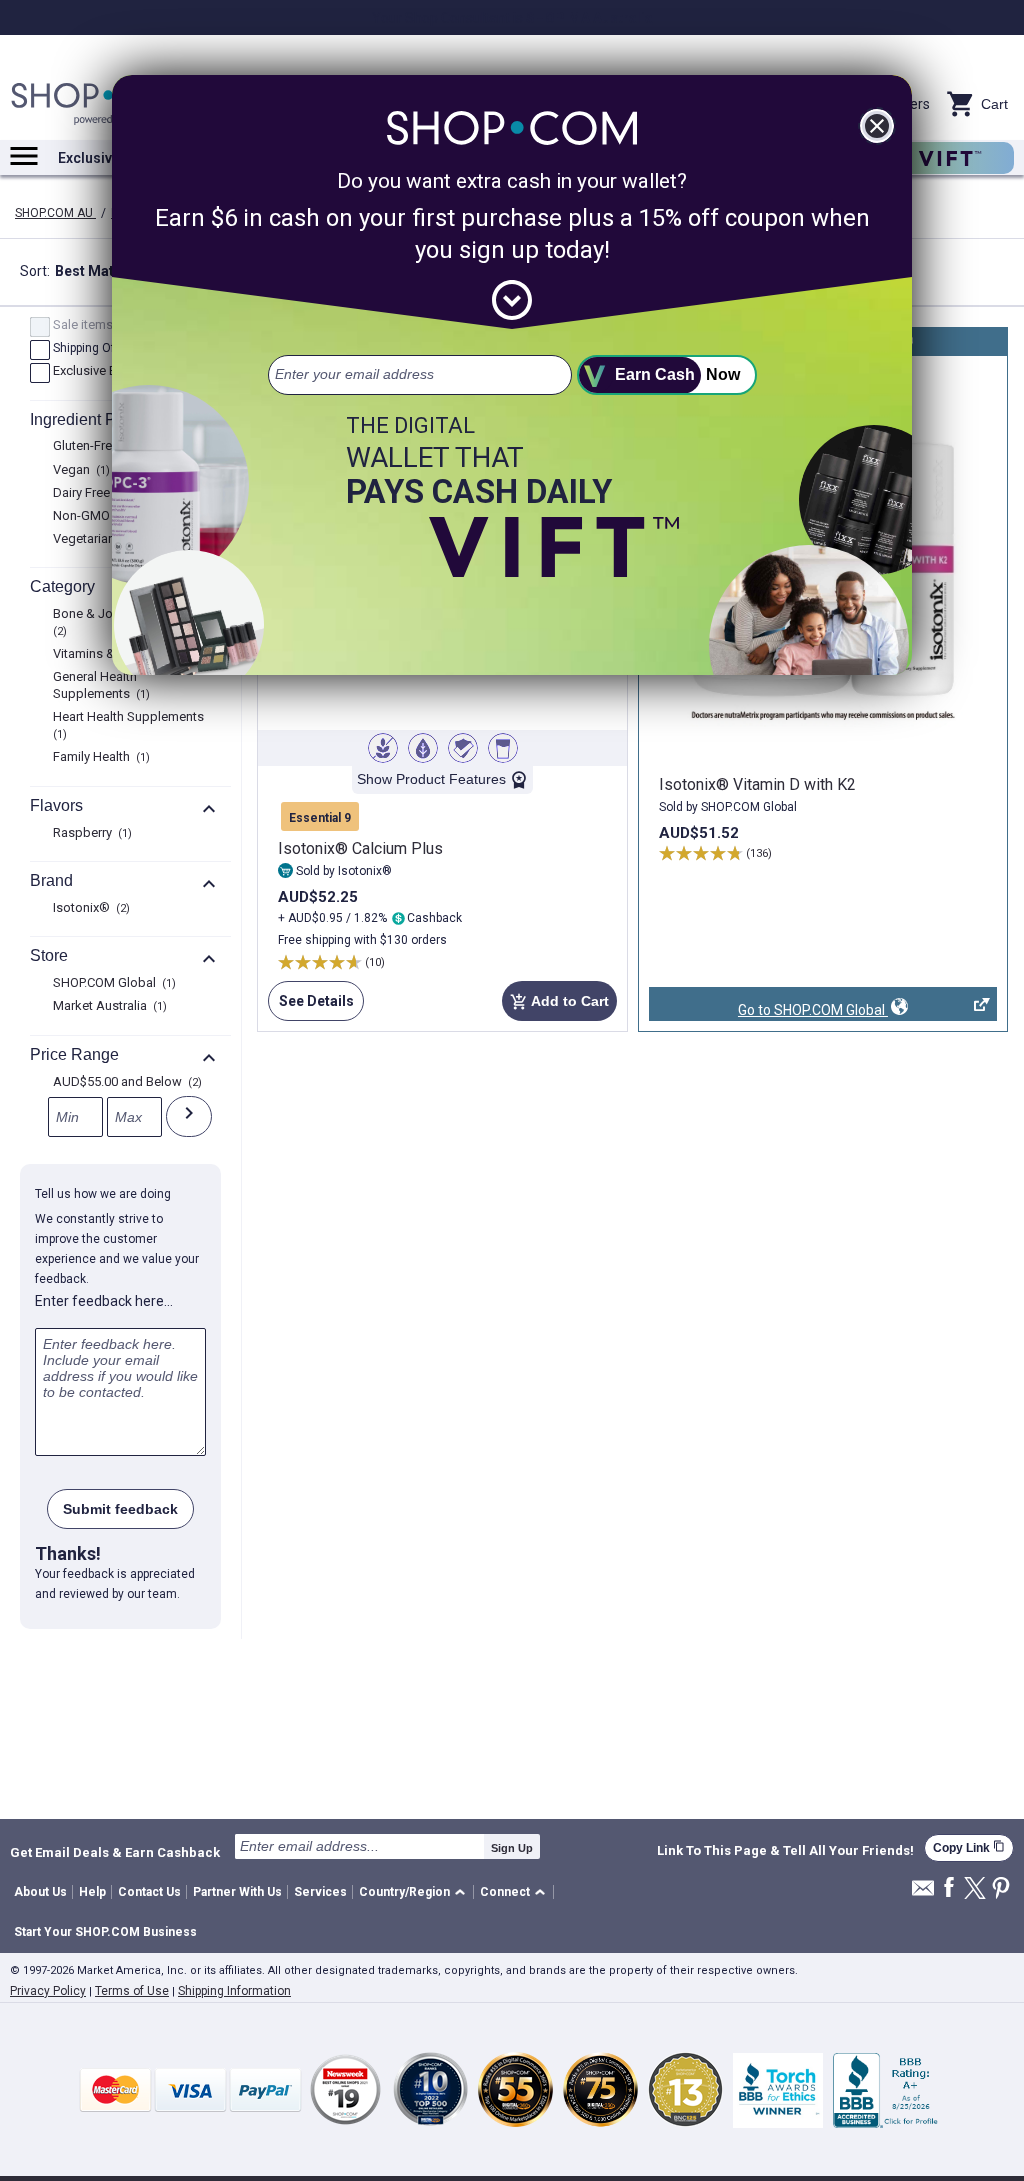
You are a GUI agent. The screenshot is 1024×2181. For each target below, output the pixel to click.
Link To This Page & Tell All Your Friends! (785, 1851)
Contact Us (149, 1892)
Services (320, 1892)
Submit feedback (120, 1509)
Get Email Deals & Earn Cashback (115, 1852)
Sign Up (512, 1848)
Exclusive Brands (109, 372)
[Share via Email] (923, 1893)
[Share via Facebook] (949, 1888)
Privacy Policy (48, 1991)
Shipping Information (234, 1991)
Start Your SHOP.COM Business (105, 1932)
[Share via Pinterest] (1001, 1889)
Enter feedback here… (104, 1301)
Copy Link (969, 1847)
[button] (415, 1892)
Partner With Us (237, 1892)
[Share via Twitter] (975, 1889)
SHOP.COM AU (55, 213)
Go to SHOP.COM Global (768, 1011)
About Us (40, 1892)
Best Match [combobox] (106, 273)
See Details (310, 1007)
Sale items (90, 326)
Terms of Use (132, 1991)
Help (92, 1892)
